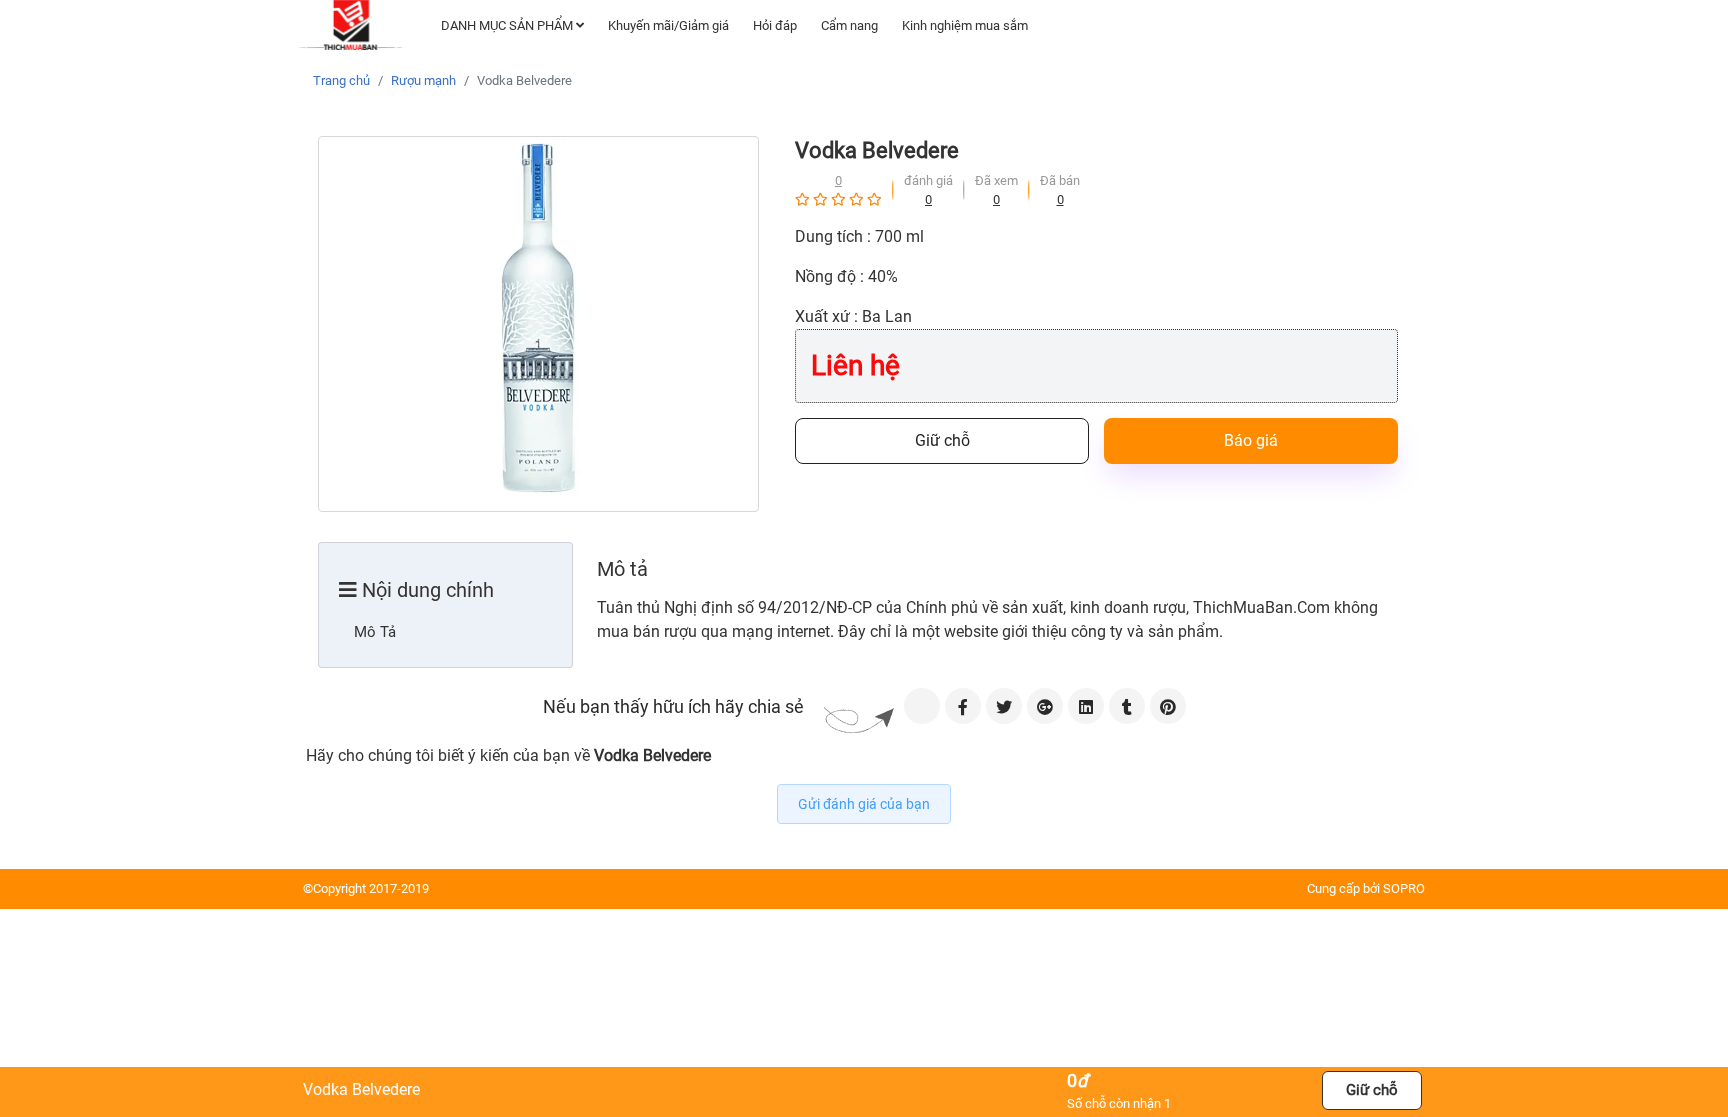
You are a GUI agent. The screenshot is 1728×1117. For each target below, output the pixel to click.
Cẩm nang (849, 25)
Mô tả (375, 632)
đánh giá (928, 180)
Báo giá (1251, 440)
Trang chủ (341, 80)
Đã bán (1060, 180)
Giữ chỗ (942, 440)
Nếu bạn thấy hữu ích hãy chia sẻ (673, 706)
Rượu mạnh (423, 80)
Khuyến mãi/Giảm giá (668, 25)
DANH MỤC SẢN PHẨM (508, 25)
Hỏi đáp (775, 25)
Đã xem (996, 180)
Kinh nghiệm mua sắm (965, 25)
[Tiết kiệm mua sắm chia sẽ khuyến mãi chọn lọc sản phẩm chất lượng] (353, 25)
